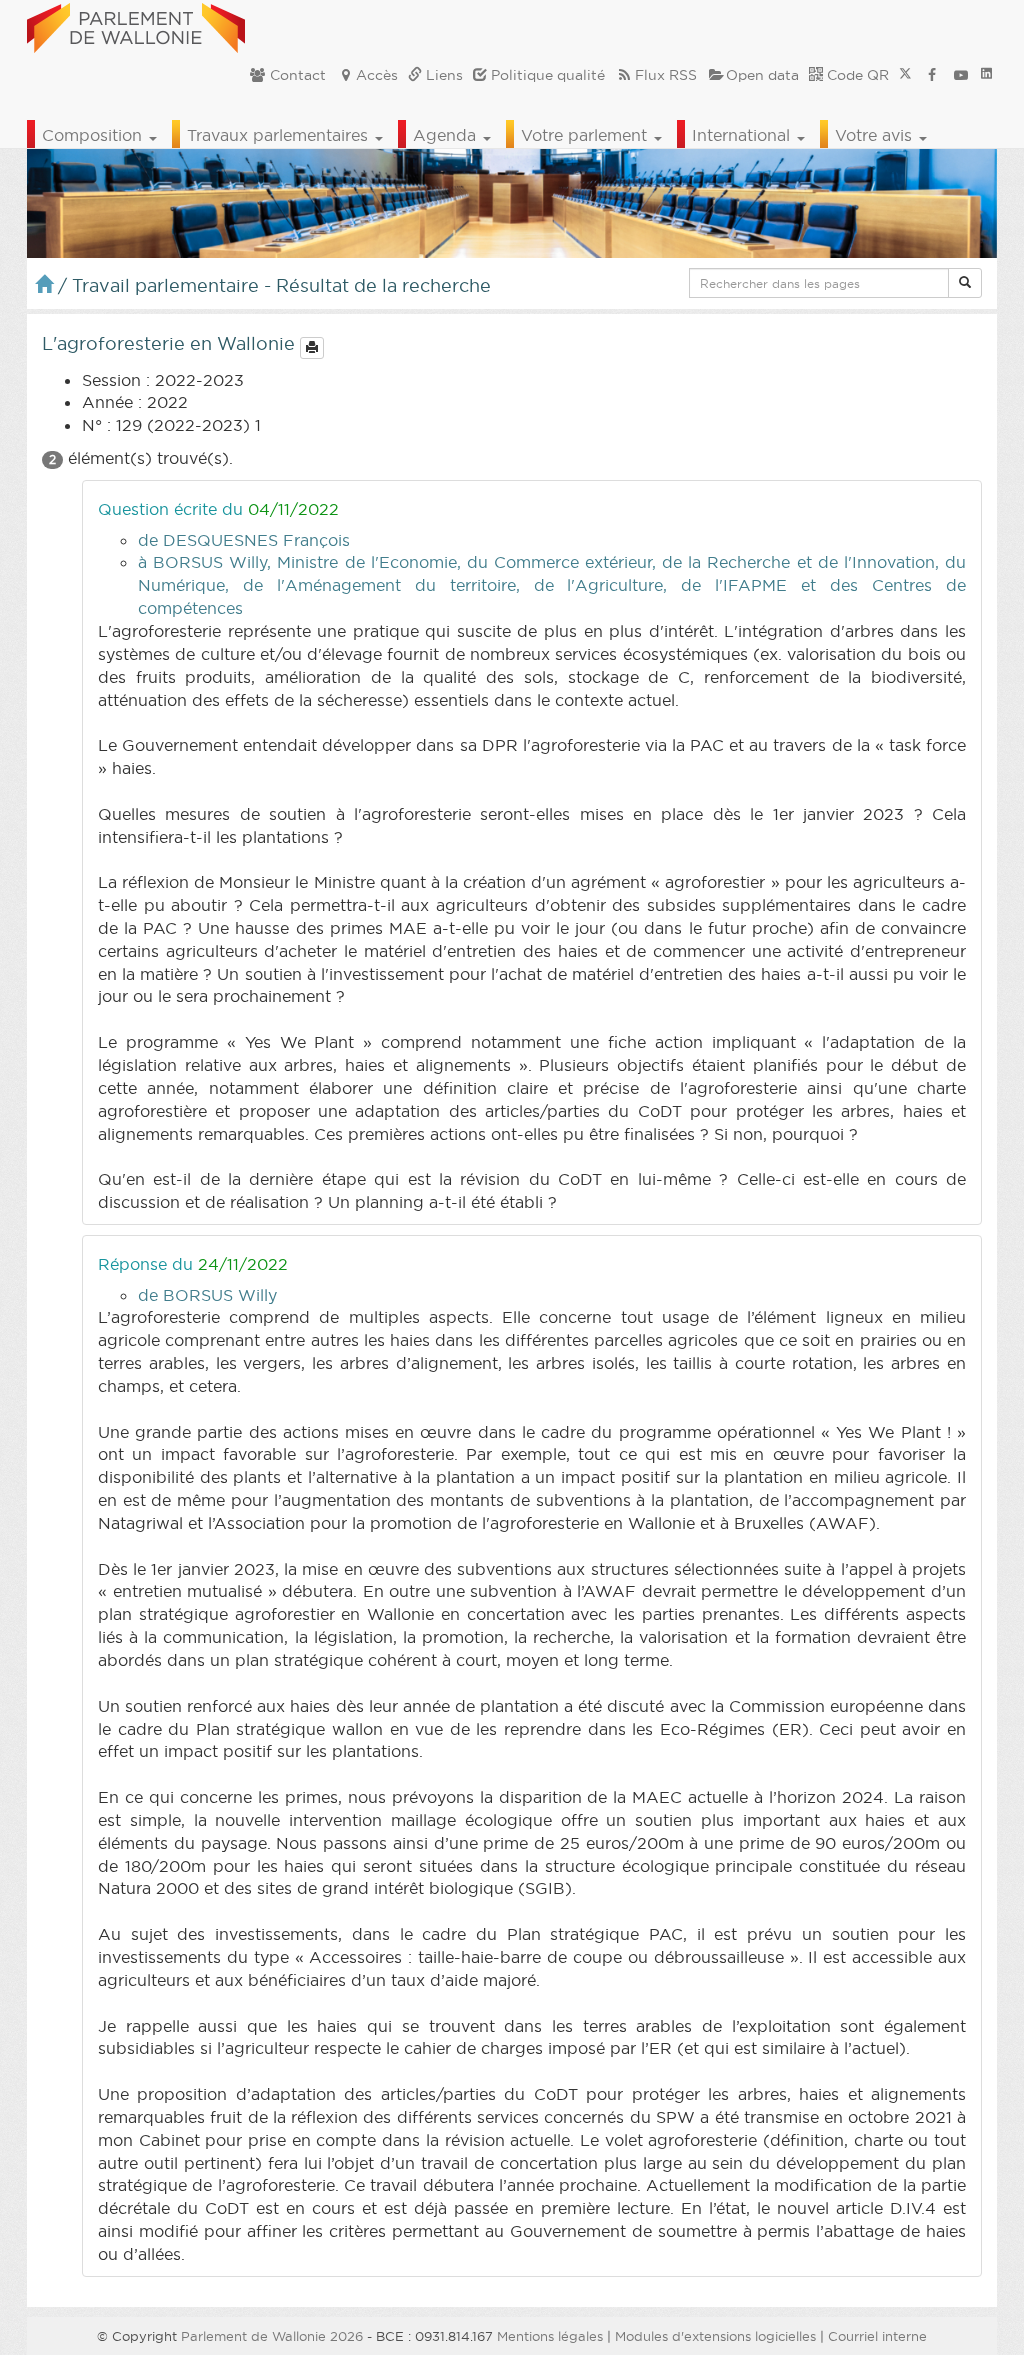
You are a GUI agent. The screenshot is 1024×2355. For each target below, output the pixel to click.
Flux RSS (666, 75)
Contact (296, 75)
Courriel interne (877, 2336)
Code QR (856, 75)
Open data (762, 75)
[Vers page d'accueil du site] (136, 25)
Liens (442, 75)
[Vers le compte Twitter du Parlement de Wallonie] (905, 75)
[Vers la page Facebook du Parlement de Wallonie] (932, 75)
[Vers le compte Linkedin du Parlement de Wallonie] (986, 75)
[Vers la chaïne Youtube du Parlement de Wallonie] (961, 75)
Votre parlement (586, 135)
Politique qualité (546, 75)
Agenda (447, 135)
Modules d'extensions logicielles (715, 2336)
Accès (377, 75)
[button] (965, 283)
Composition (94, 135)
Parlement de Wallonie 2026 (272, 2336)
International (743, 135)
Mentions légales (550, 2336)
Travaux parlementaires (280, 135)
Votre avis (876, 135)
